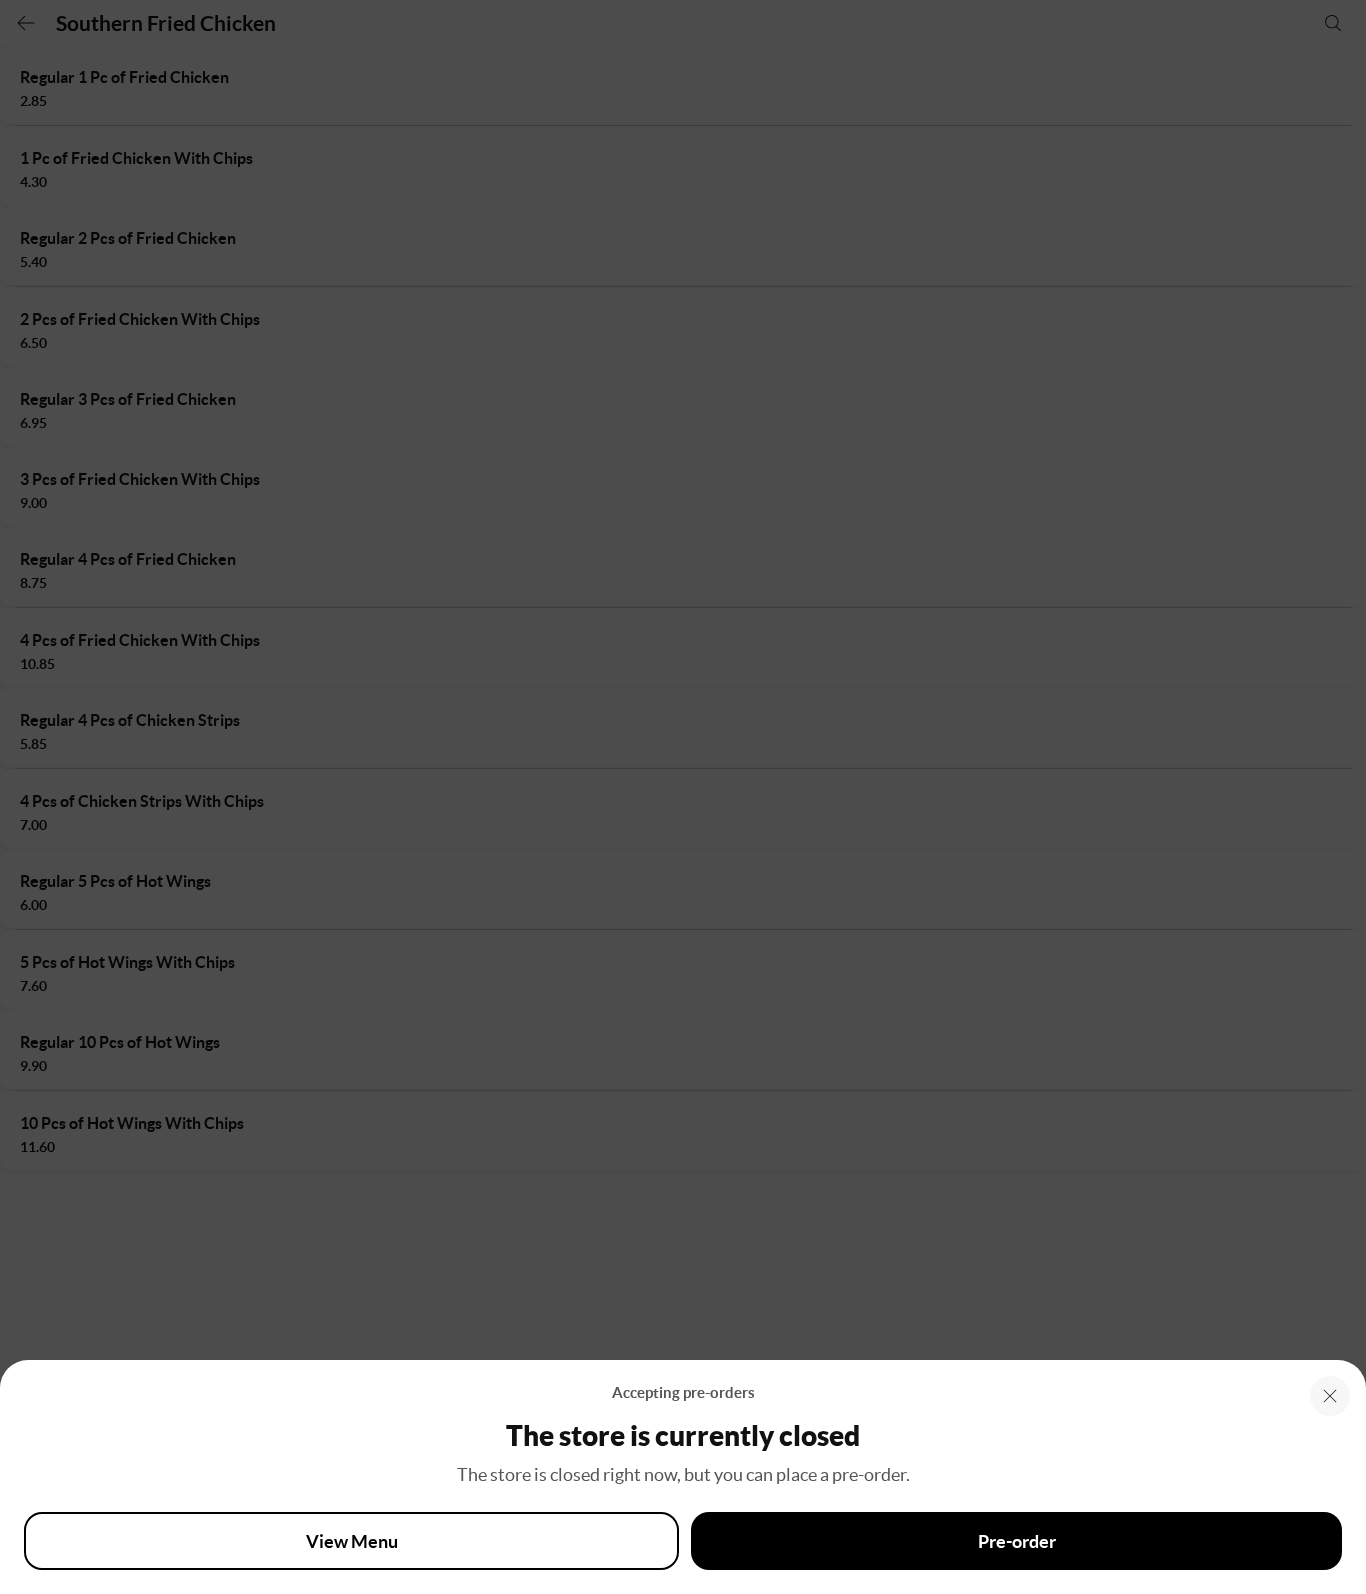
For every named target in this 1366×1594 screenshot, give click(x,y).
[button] (1330, 1396)
